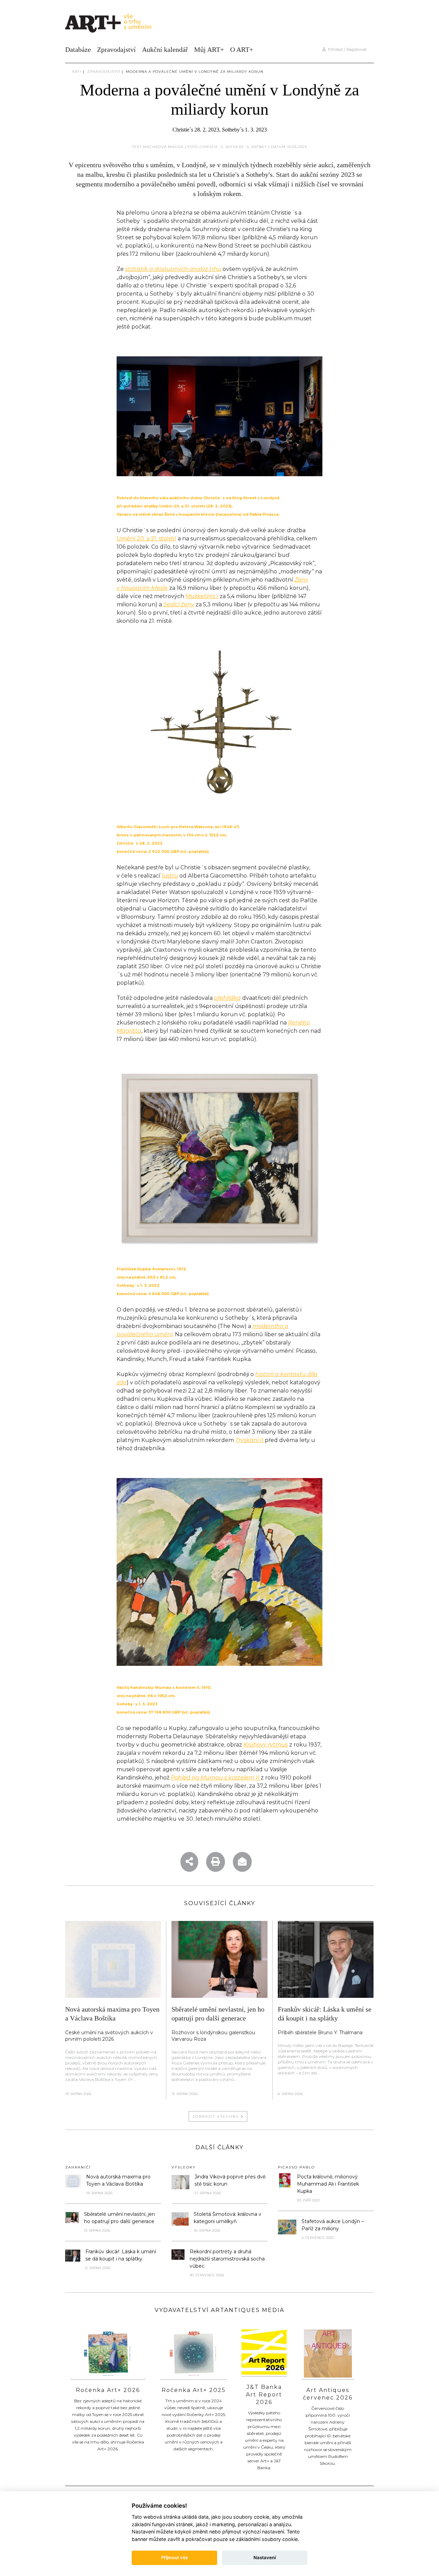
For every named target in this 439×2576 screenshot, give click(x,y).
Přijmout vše (175, 2557)
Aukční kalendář (165, 49)
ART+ (77, 72)
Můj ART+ (209, 49)
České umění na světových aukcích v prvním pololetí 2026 (109, 2036)
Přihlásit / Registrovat (346, 49)
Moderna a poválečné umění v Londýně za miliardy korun (195, 72)
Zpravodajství (116, 49)
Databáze (78, 49)
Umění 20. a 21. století (146, 539)
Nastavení (265, 2557)
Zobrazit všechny (217, 2116)
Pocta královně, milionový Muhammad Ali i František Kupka (328, 2184)
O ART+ (242, 49)
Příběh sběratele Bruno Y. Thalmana (320, 2033)
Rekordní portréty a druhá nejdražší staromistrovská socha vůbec (227, 2259)
